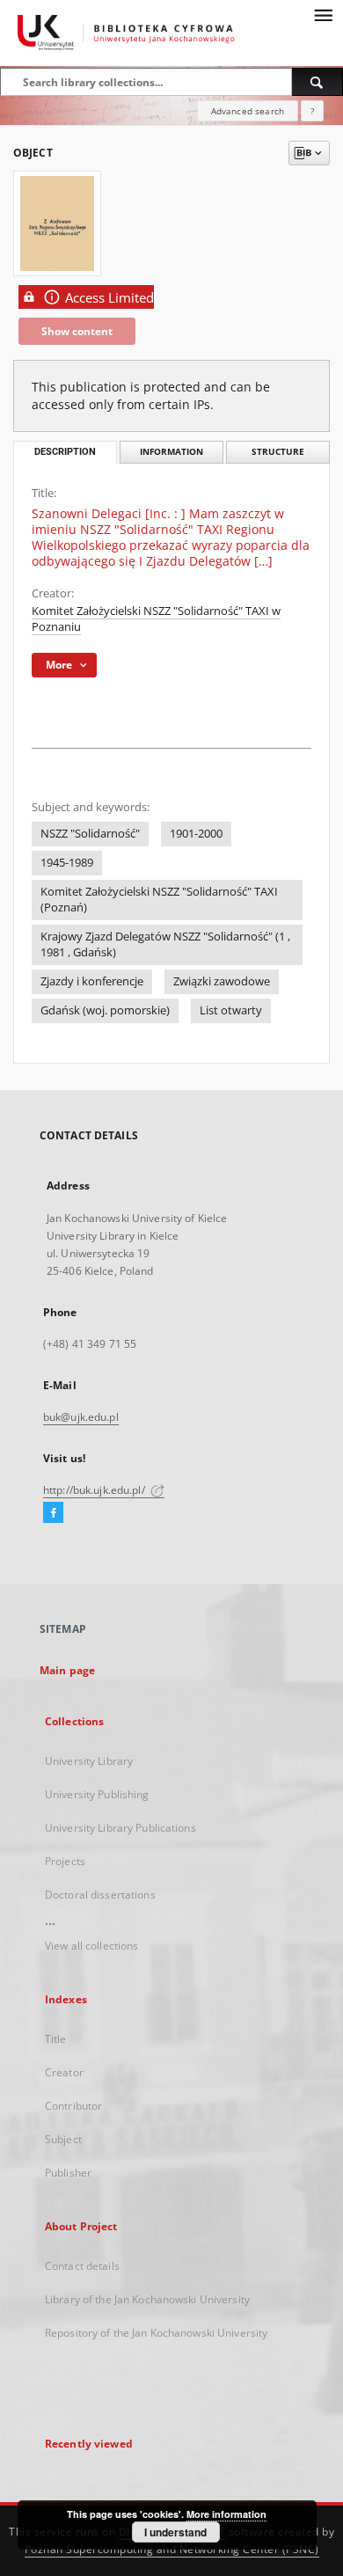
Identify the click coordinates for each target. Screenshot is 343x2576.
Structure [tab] (278, 452)
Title (56, 2039)
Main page (67, 1670)
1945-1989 (67, 863)
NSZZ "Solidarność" (90, 834)
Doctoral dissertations (100, 1895)
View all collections (91, 1946)
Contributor (73, 2106)
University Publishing (97, 1794)
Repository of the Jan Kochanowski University (156, 2333)
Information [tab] (171, 452)
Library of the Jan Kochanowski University (147, 2299)
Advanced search (248, 111)
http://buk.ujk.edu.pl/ (95, 1490)
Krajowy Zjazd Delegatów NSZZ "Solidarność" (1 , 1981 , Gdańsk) (165, 944)
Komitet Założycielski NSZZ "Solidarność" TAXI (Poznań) (159, 900)
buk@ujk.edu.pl (81, 1417)
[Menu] (323, 14)
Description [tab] (65, 452)
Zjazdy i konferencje (92, 981)
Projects (65, 1861)
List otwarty (231, 1010)
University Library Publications (120, 1828)
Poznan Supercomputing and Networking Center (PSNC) (172, 2549)
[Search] (317, 82)
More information (226, 2514)
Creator (64, 2072)
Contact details (82, 2266)
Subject (63, 2139)
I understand (175, 2532)
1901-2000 (196, 834)
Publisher (68, 2173)
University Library (89, 1761)
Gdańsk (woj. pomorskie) (105, 1010)
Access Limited (109, 298)
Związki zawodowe (222, 981)
